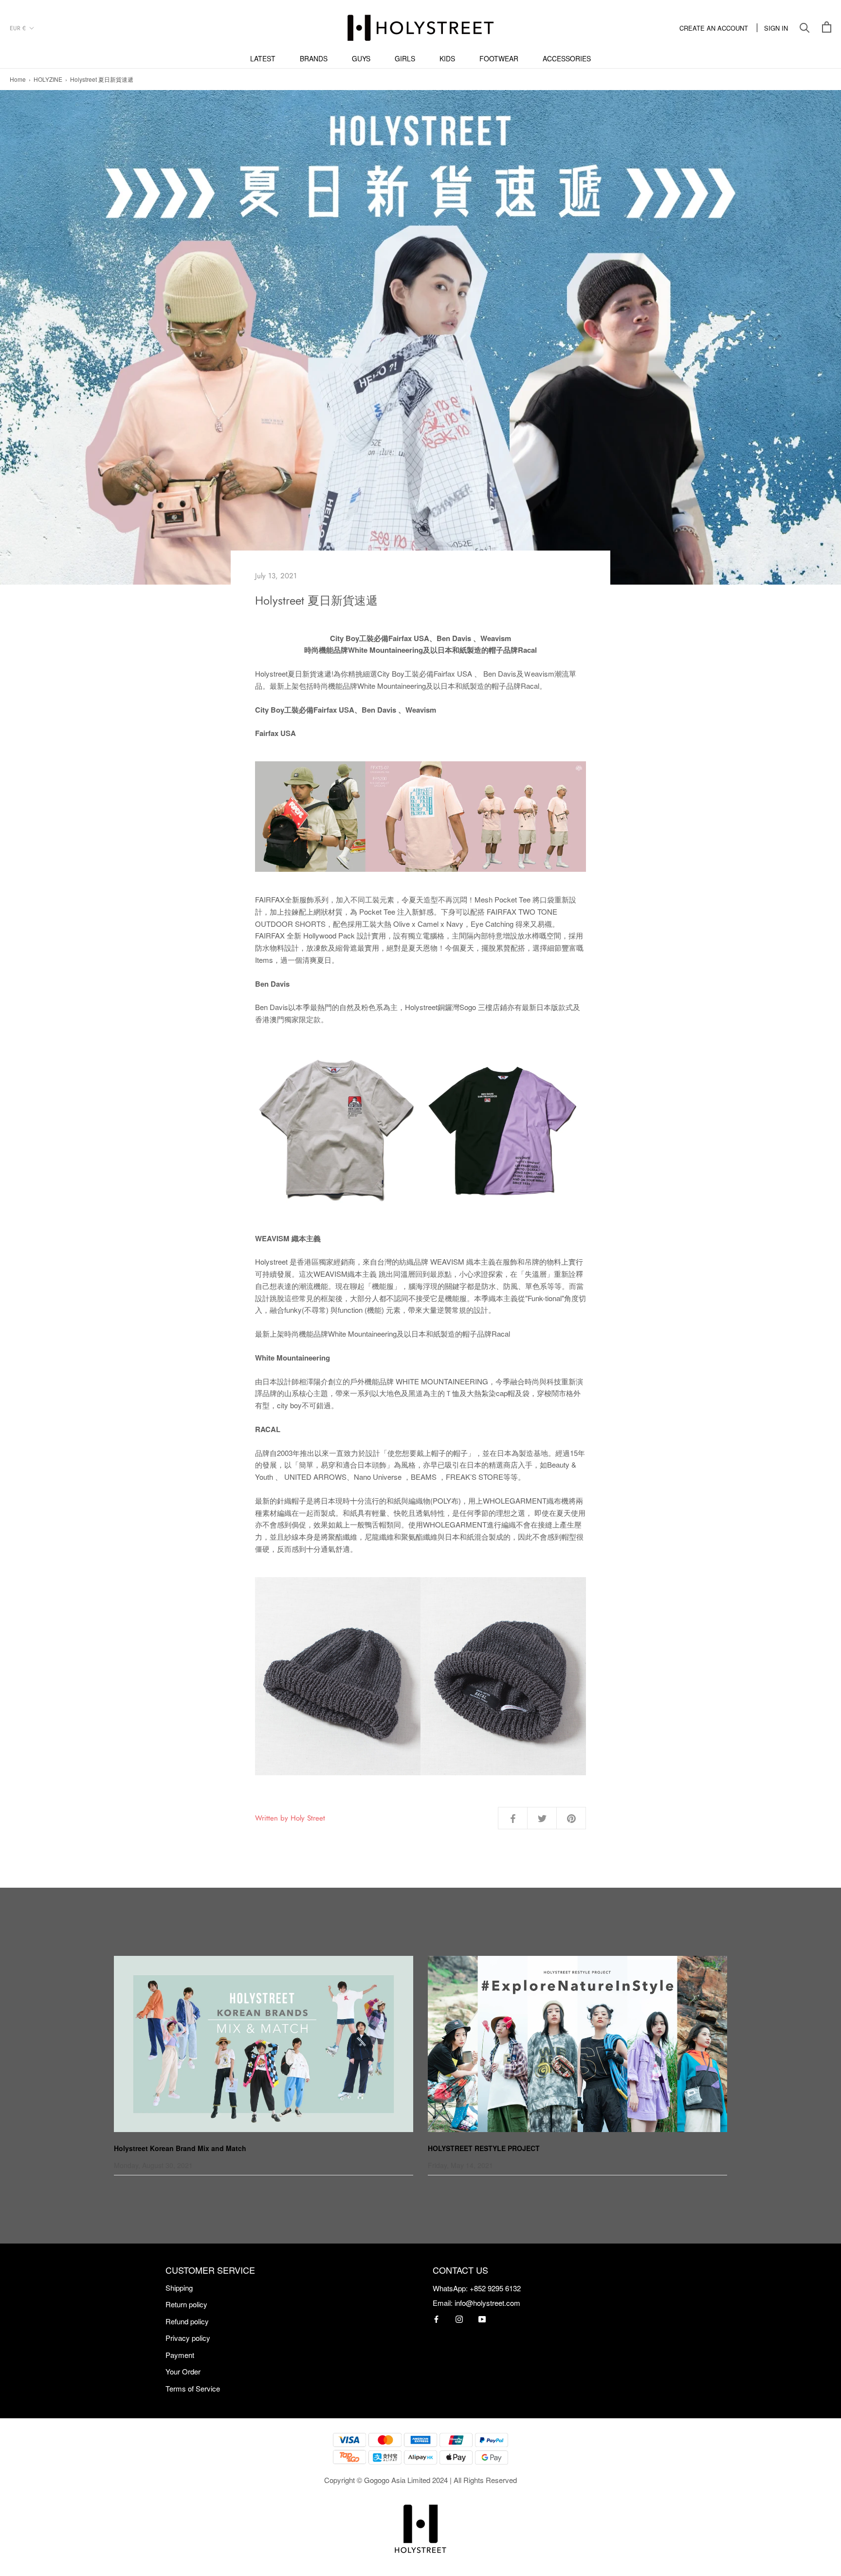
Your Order (183, 2371)
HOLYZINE (48, 79)
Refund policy (187, 2321)
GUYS (361, 58)
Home (18, 79)
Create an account (714, 28)
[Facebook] (436, 2318)
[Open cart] (827, 28)
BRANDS (314, 58)
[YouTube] (482, 2318)
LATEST (263, 58)
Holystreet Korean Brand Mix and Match (180, 2148)
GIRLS (405, 58)
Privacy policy (188, 2338)
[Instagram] (459, 2318)
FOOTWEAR (499, 58)
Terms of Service (193, 2388)
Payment (180, 2355)
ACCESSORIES (567, 58)
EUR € (18, 28)
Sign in (776, 28)
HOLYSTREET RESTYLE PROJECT (484, 2148)
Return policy (186, 2304)
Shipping (179, 2288)
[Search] (805, 28)
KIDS (447, 58)
